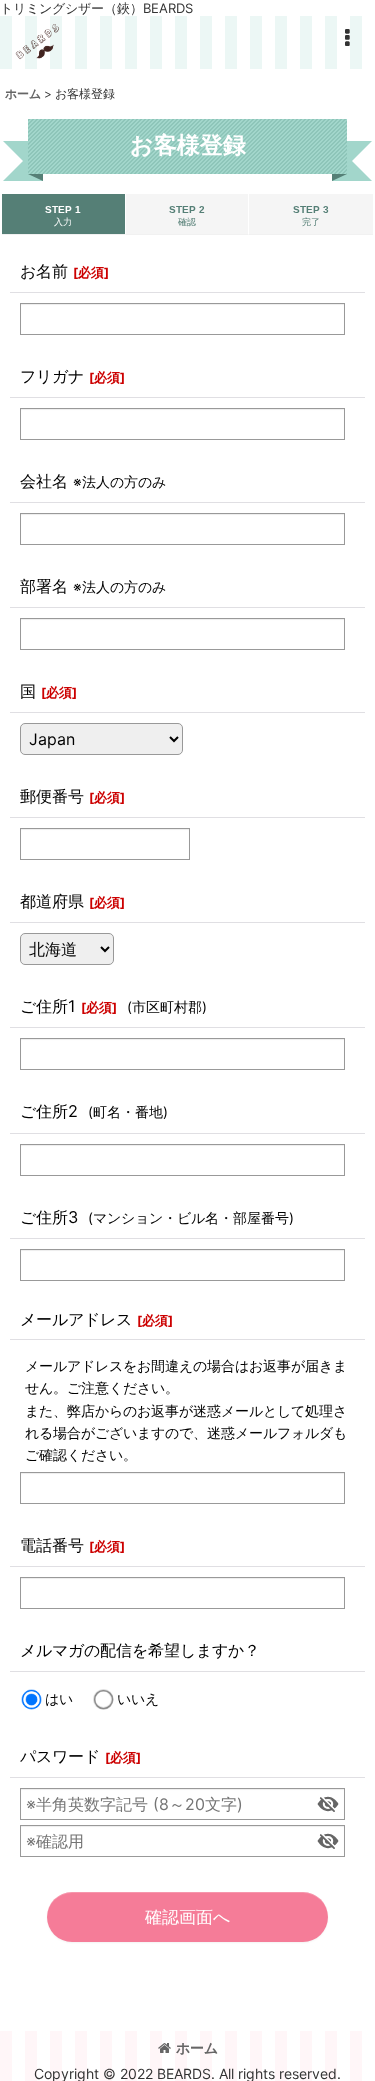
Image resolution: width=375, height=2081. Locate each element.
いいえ (138, 1698)
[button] (347, 38)
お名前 (44, 271)
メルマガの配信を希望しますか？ (140, 1650)
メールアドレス (76, 1319)
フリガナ (52, 376)
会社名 (44, 481)
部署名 (44, 586)
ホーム (197, 2047)
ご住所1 (48, 1006)
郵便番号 (52, 796)
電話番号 (52, 1545)
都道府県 (52, 901)
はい (59, 1698)
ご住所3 (49, 1217)
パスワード (60, 1756)
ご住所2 (49, 1111)
